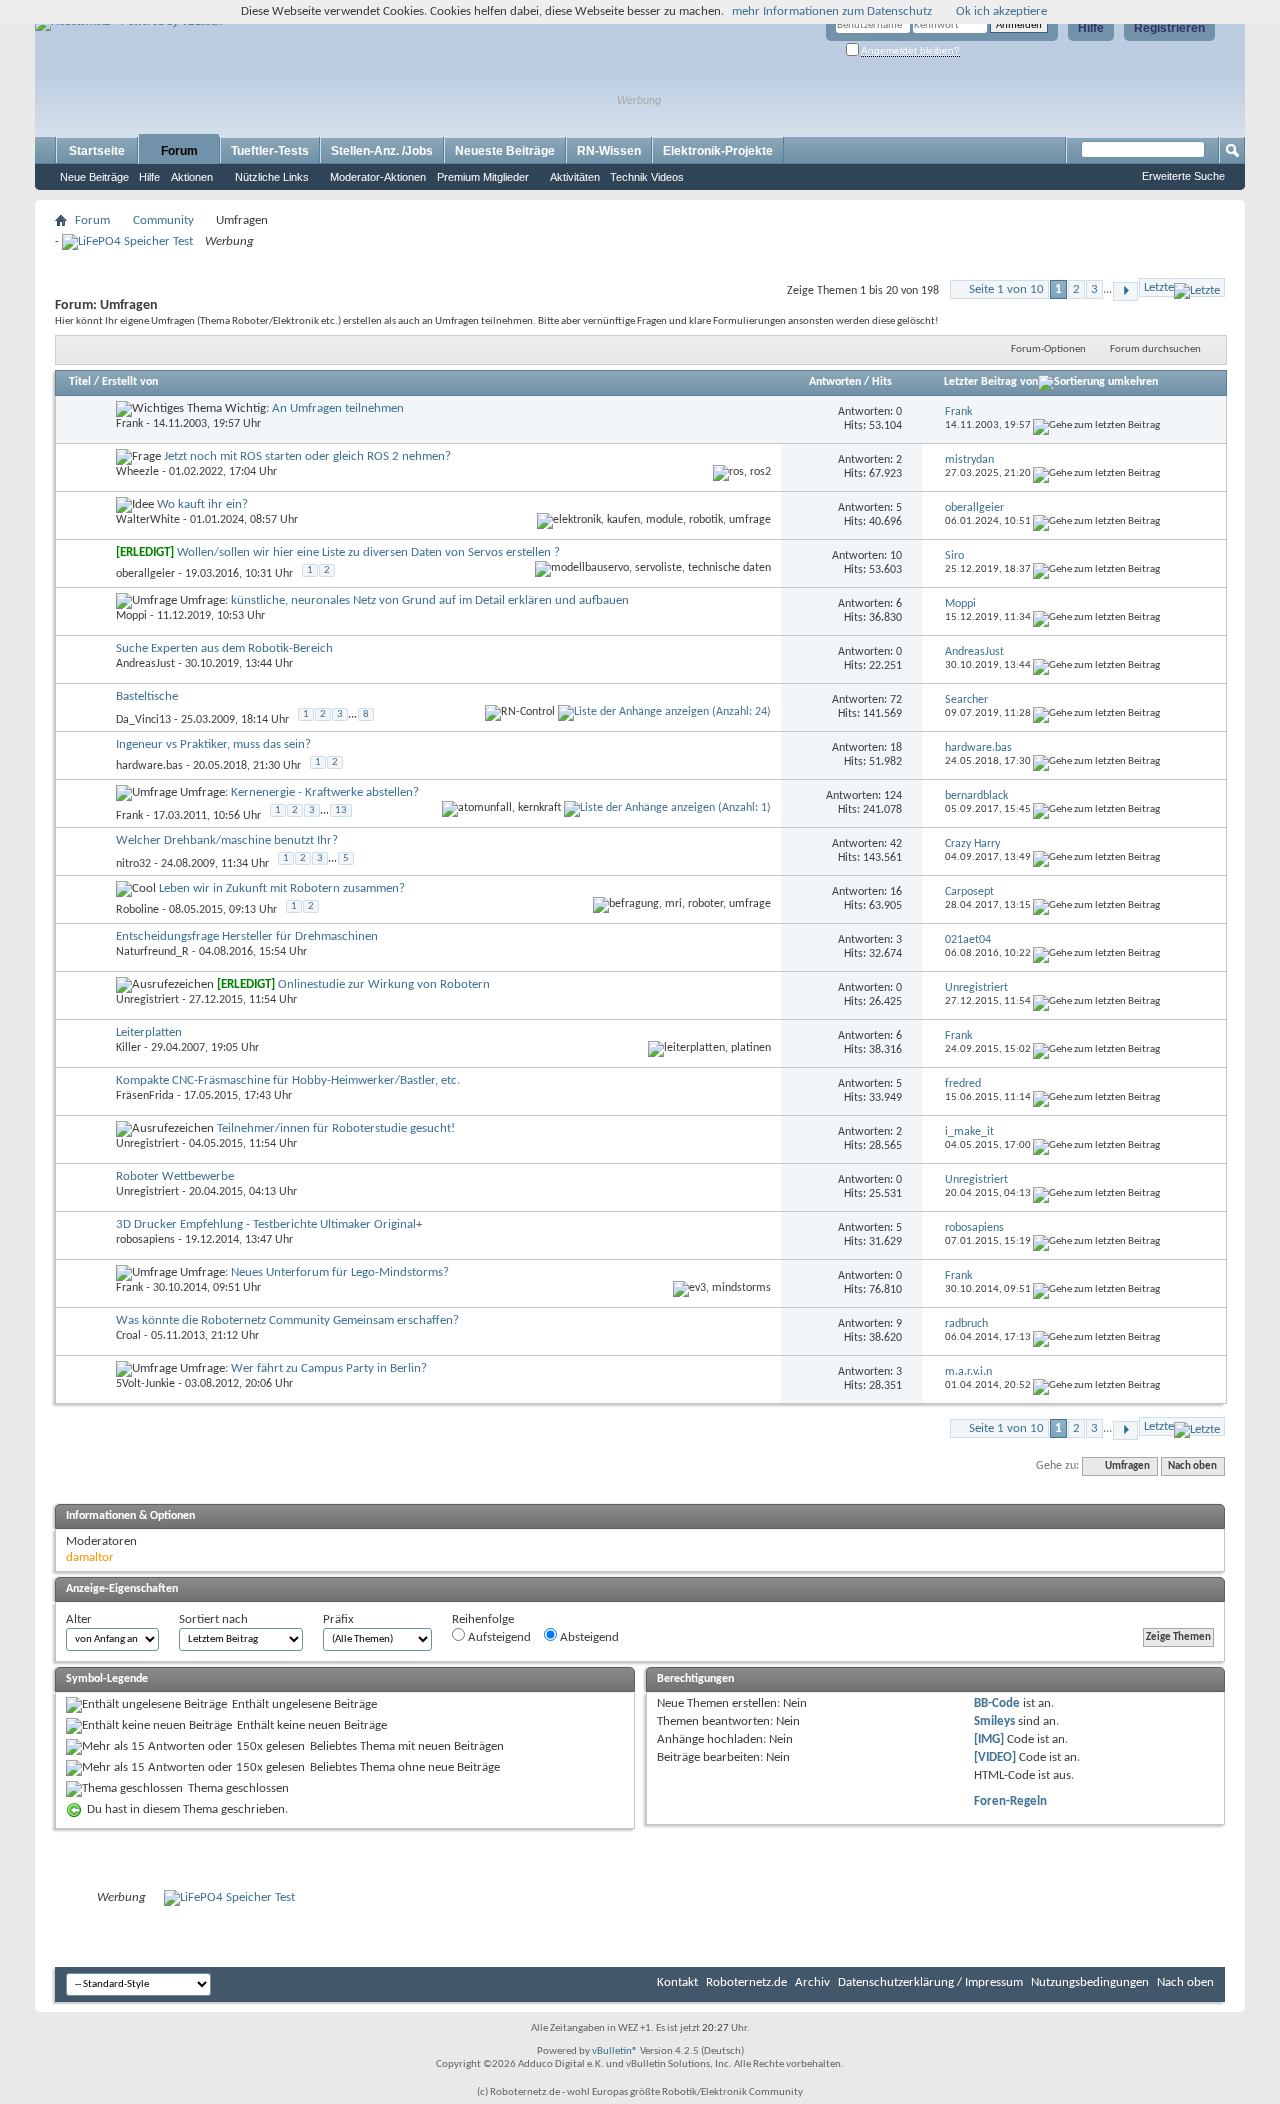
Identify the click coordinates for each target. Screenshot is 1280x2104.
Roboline (137, 910)
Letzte (1159, 287)
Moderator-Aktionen (378, 177)
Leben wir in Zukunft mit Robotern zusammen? (282, 888)
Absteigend (588, 1637)
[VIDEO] (995, 1757)
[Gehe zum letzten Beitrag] (1096, 425)
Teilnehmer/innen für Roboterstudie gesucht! (336, 1128)
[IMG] (989, 1739)
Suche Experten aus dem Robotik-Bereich (224, 648)
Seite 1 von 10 (1006, 289)
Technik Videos (647, 177)
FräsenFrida (145, 1096)
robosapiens (145, 1240)
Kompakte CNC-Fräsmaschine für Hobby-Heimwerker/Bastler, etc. (288, 1080)
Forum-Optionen (1048, 349)
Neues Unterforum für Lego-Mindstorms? (340, 1272)
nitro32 (133, 864)
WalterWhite (148, 520)
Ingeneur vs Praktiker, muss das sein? (213, 744)
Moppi (131, 616)
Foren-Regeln (1010, 1801)
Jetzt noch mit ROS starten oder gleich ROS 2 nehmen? (307, 456)
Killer (128, 1048)
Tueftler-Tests (270, 151)
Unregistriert (147, 1000)
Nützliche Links (272, 177)
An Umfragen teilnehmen (338, 408)
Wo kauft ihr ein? (202, 504)
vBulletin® (615, 2051)
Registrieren (1169, 28)
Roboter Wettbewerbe (175, 1176)
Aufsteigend (498, 1637)
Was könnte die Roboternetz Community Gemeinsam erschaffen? (287, 1320)
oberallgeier (145, 574)
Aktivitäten (575, 177)
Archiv (812, 1982)
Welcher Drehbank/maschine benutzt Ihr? (227, 840)
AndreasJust (145, 664)
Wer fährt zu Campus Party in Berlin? (329, 1368)
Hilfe (1091, 28)
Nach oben (1192, 1466)
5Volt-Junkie (145, 1384)
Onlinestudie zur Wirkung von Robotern (384, 984)
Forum (179, 151)
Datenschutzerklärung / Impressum (930, 1982)
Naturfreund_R (152, 952)
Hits (882, 382)
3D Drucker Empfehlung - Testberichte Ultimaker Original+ (269, 1224)
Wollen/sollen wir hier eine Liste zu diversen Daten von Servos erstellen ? (368, 552)
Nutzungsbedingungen (1090, 1982)
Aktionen (192, 177)
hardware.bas (149, 766)
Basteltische (147, 696)
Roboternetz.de (746, 1982)
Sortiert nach (213, 1619)
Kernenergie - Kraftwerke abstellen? (325, 792)
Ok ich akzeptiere (1001, 11)
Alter (79, 1619)
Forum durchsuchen (1155, 349)
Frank (129, 424)
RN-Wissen (609, 151)
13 (341, 810)
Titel (80, 382)
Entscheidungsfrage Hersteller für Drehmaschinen (247, 936)
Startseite (97, 151)
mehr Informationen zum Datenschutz (832, 11)
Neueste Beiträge (505, 151)
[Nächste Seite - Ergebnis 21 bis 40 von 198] (1125, 291)
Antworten (835, 382)
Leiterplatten (149, 1032)
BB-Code (997, 1703)
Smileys (994, 1721)
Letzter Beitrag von (991, 382)
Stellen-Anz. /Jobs (382, 151)
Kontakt (677, 1982)
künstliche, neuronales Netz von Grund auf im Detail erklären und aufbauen (430, 600)
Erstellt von (130, 382)
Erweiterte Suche (1183, 176)
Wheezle (137, 472)
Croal (128, 1336)
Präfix (338, 1619)
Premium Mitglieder (483, 177)
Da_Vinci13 (143, 720)
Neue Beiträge (94, 177)
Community (163, 220)
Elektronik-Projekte (718, 151)
